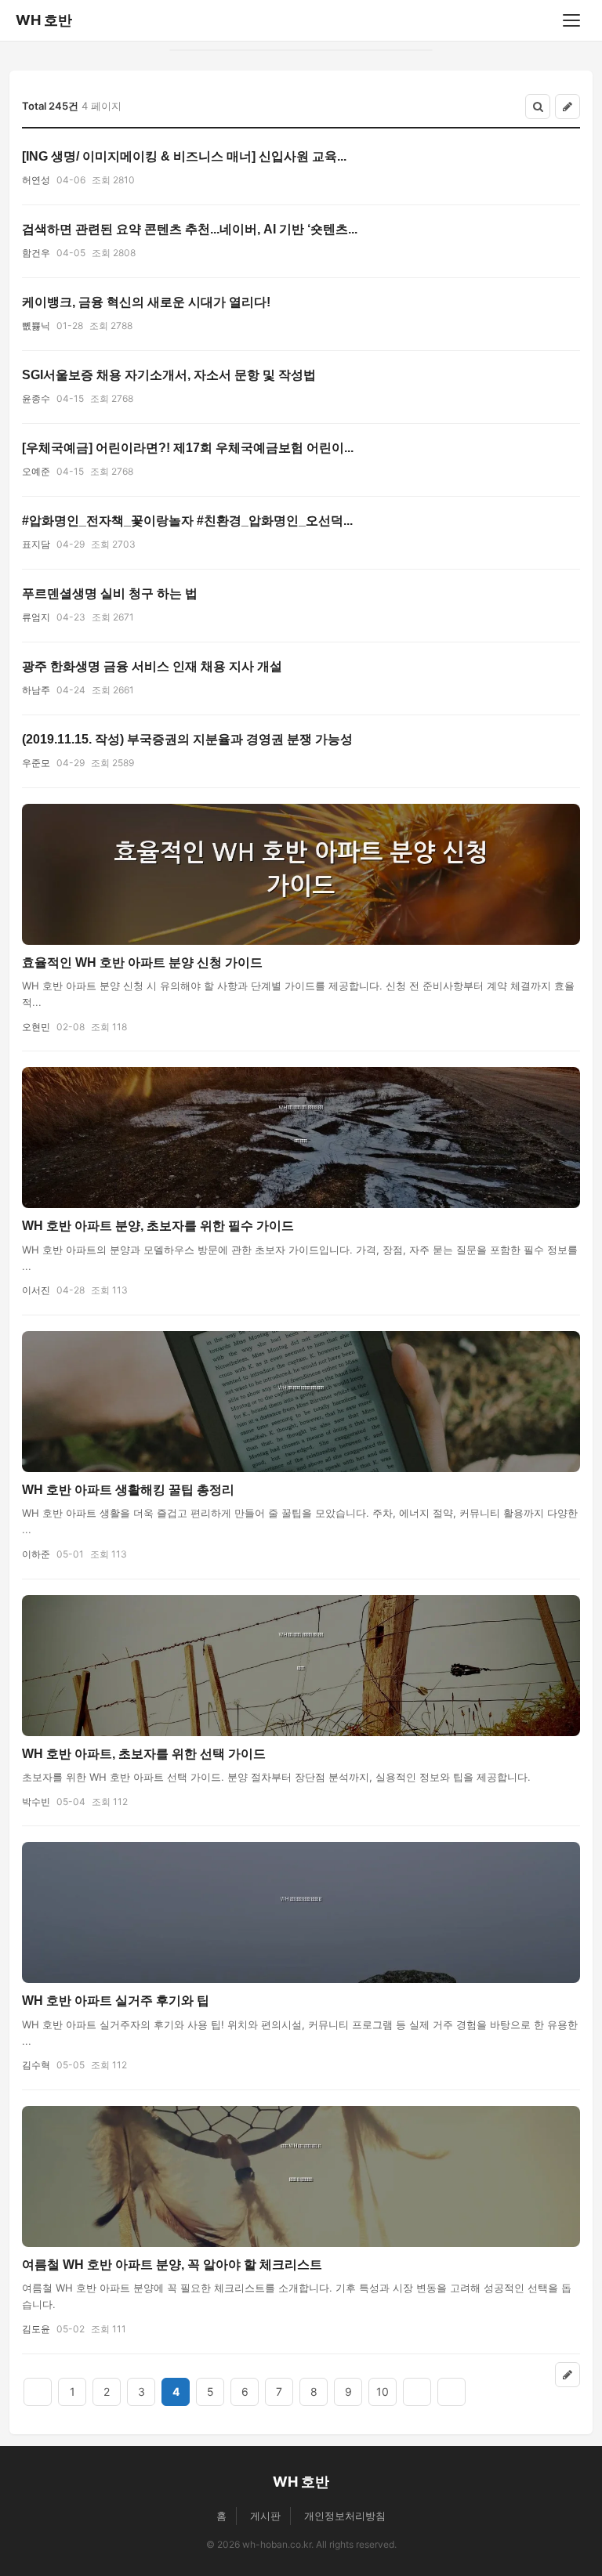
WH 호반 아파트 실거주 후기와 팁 (116, 2001)
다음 (417, 2392)
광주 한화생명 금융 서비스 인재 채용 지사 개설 (152, 666)
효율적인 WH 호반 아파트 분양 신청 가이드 (142, 962)
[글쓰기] (568, 107)
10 (383, 2391)
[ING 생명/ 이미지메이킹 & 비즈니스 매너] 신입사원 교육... (184, 156)
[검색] (538, 107)
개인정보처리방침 (345, 2516)
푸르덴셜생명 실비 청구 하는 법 (110, 593)
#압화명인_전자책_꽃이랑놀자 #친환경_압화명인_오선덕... (187, 521)
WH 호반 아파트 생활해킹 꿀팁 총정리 (128, 1490)
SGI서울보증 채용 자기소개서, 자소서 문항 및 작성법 (169, 375)
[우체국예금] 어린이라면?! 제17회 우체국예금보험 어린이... (188, 448)
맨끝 (451, 2392)
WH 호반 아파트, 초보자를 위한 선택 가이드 (144, 1754)
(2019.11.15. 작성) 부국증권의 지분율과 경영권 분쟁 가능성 (187, 739)
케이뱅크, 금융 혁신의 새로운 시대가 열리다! (146, 302)
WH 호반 (44, 20)
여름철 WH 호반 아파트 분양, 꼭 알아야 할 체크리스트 (172, 2265)
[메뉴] (571, 20)
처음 (38, 2392)
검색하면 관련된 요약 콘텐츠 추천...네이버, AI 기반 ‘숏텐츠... (190, 229)
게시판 (265, 2516)
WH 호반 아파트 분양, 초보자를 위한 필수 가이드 (158, 1226)
